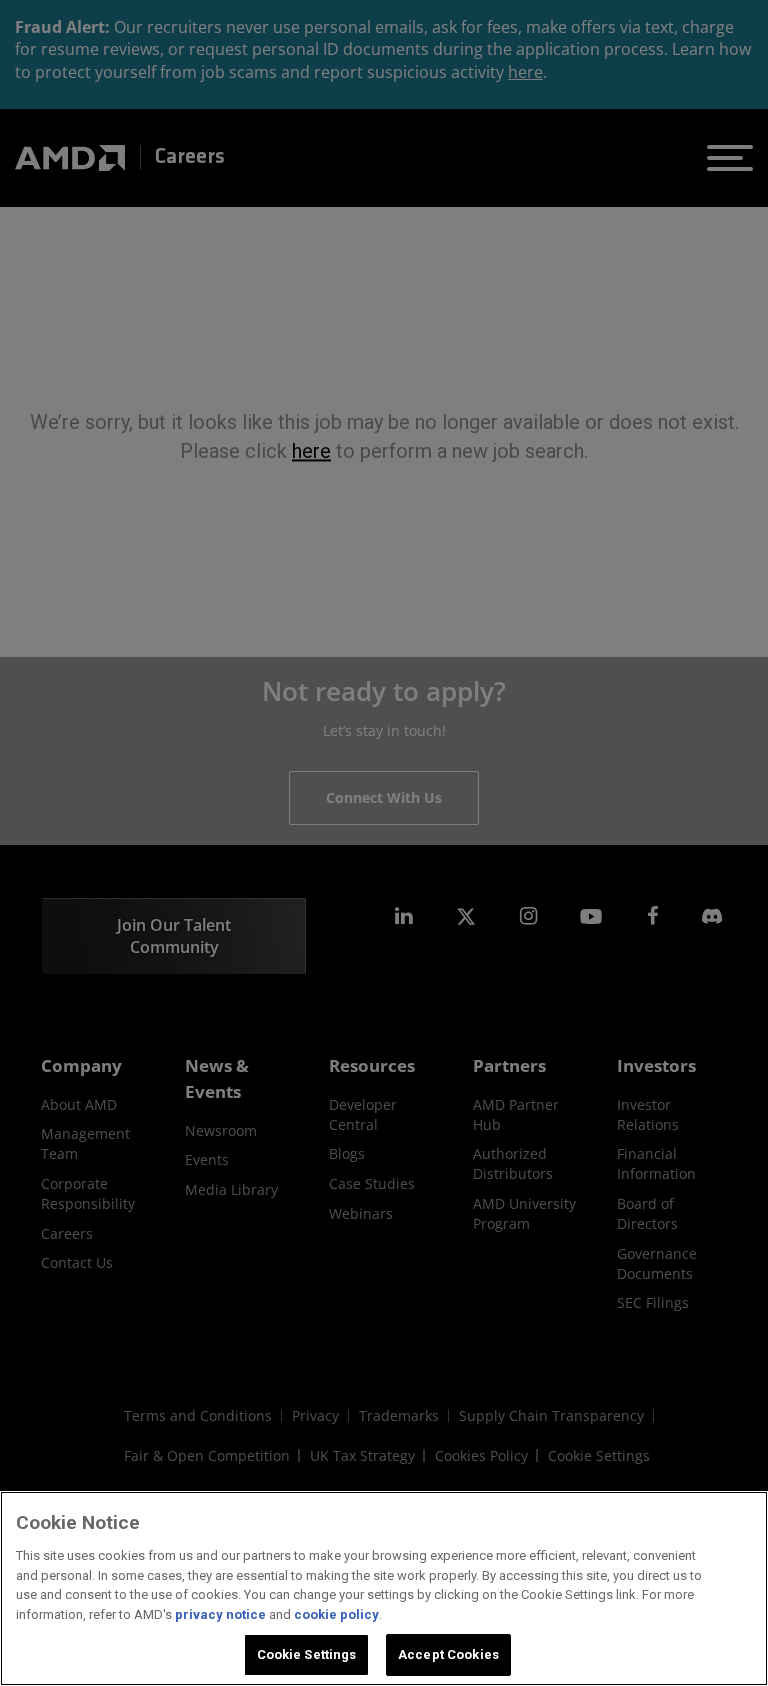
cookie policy (336, 1614)
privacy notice (220, 1614)
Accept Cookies (448, 1654)
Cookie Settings (307, 1654)
